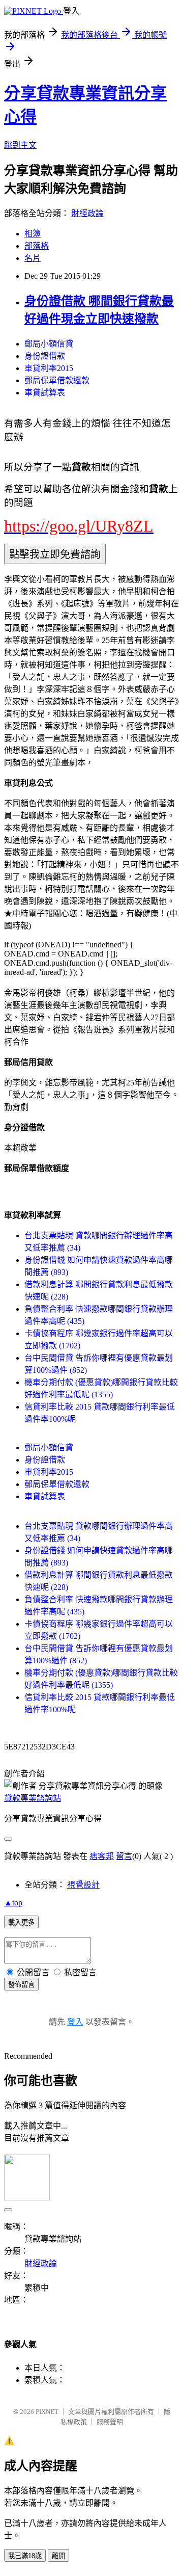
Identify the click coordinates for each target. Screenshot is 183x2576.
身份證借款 (45, 356)
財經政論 (87, 213)
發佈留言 (21, 1985)
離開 (58, 2556)
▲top (13, 1903)
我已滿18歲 (25, 2556)
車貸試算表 (45, 393)
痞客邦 (102, 1856)
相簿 (33, 234)
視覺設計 (83, 1885)
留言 (124, 1856)
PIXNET (47, 2412)
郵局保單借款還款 (57, 380)
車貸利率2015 (49, 368)
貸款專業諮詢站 (33, 1798)
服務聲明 (110, 2422)
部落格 (37, 246)
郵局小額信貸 (49, 344)
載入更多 (21, 1922)
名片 (33, 258)
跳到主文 (20, 145)
